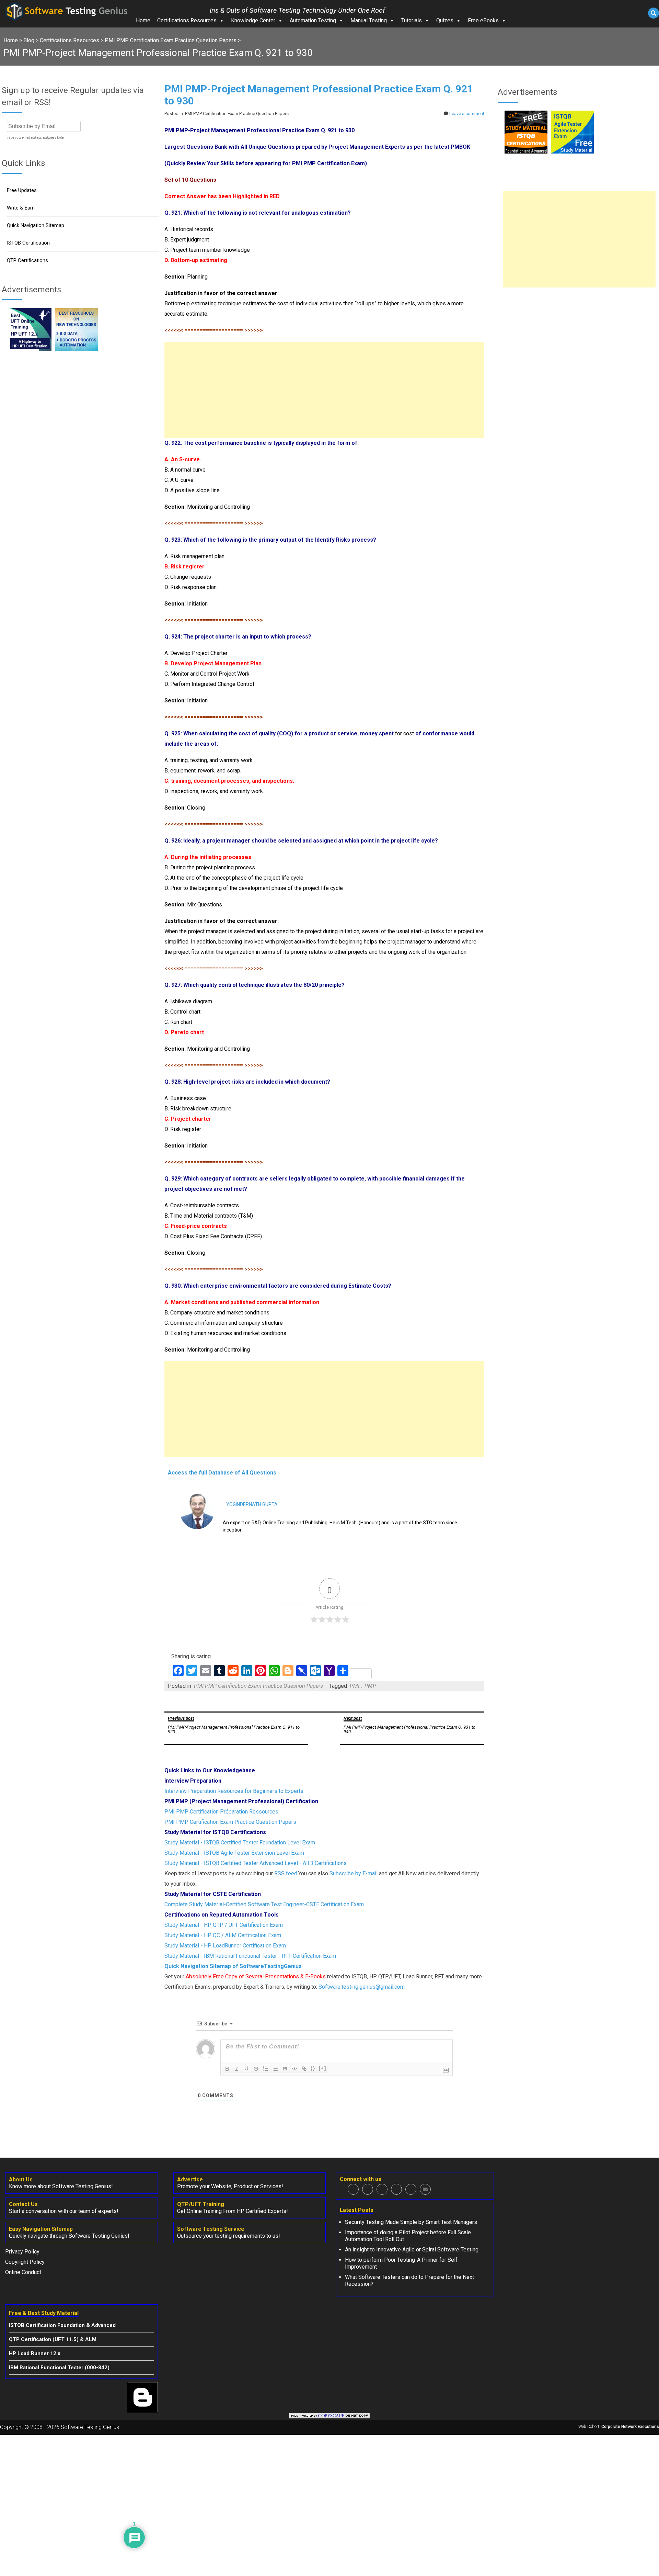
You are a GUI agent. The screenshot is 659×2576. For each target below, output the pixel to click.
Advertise (190, 2179)
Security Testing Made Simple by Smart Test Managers (411, 2222)
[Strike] (256, 2069)
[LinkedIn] (396, 2189)
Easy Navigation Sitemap (41, 2229)
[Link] (304, 2069)
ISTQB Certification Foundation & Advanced (62, 2325)
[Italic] (237, 2069)
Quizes (445, 20)
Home (143, 20)
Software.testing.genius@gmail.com (362, 1987)
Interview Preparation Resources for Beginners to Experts (234, 1791)
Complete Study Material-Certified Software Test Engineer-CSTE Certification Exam (264, 1904)
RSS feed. (286, 1873)
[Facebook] (353, 2189)
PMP (370, 1686)
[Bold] (227, 2069)
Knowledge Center (253, 20)
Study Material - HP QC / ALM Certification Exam (223, 1935)
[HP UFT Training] (30, 349)
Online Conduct (23, 2272)
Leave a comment (467, 114)
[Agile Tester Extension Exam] (572, 152)
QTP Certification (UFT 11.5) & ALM (53, 2339)
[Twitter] (368, 2189)
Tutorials (412, 20)
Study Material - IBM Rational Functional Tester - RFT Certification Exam (250, 1956)
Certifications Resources (187, 20)
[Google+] (382, 2189)
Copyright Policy (25, 2262)
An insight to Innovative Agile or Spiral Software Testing (412, 2250)
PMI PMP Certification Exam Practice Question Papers (258, 1686)
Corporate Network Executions (630, 2427)
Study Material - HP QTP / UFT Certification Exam (224, 1925)
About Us (21, 2179)
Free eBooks (483, 20)
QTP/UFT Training (201, 2204)
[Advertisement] (324, 390)
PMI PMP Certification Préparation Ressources (221, 1812)
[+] (323, 2068)
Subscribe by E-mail (354, 1873)
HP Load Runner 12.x (35, 2353)
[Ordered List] (266, 2069)
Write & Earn (21, 208)
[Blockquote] (285, 2069)
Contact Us (23, 2204)
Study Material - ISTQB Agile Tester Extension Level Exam (234, 1853)
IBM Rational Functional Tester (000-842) (59, 2368)
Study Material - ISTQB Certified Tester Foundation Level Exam (240, 1843)
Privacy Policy (22, 2252)
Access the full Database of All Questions (222, 1473)
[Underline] (246, 2069)
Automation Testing (313, 20)
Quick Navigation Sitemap (36, 225)
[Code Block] (294, 2069)
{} (313, 2068)
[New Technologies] (76, 349)
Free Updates (22, 190)
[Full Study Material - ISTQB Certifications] (526, 152)
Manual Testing (369, 20)
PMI (355, 1686)
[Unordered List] (275, 2069)
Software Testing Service (211, 2229)
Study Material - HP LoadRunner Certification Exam (225, 1946)
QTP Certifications (27, 260)
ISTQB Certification (28, 243)
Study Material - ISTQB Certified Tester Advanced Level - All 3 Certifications (256, 1863)
